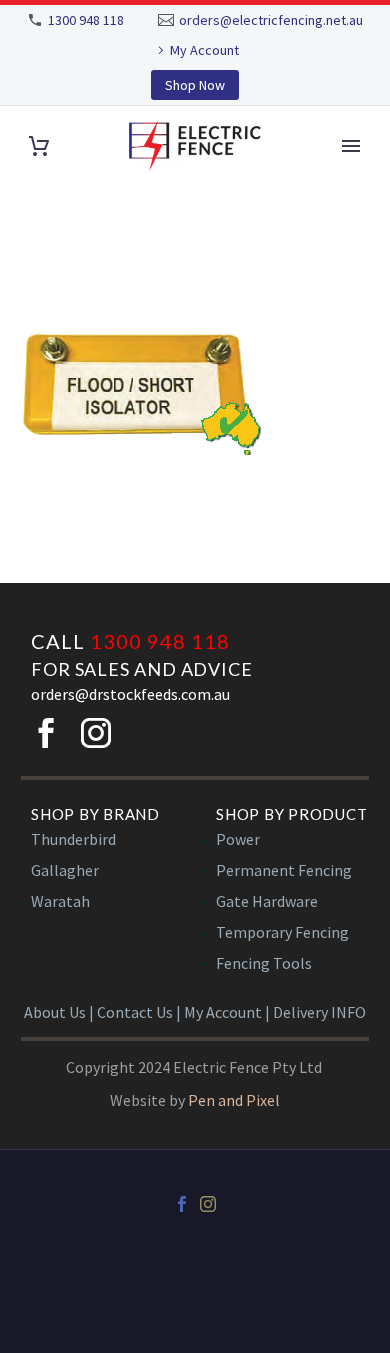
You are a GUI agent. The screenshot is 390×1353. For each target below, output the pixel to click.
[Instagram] (208, 1204)
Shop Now (195, 85)
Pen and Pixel (234, 1100)
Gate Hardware (267, 901)
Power (238, 839)
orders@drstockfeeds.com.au (130, 694)
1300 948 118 (86, 20)
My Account (204, 50)
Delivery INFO (319, 1012)
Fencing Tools (264, 963)
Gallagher (65, 870)
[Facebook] (182, 1204)
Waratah (60, 901)
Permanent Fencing (284, 870)
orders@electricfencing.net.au (271, 20)
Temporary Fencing (282, 932)
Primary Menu (351, 146)
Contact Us (135, 1012)
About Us (55, 1012)
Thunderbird (73, 839)
